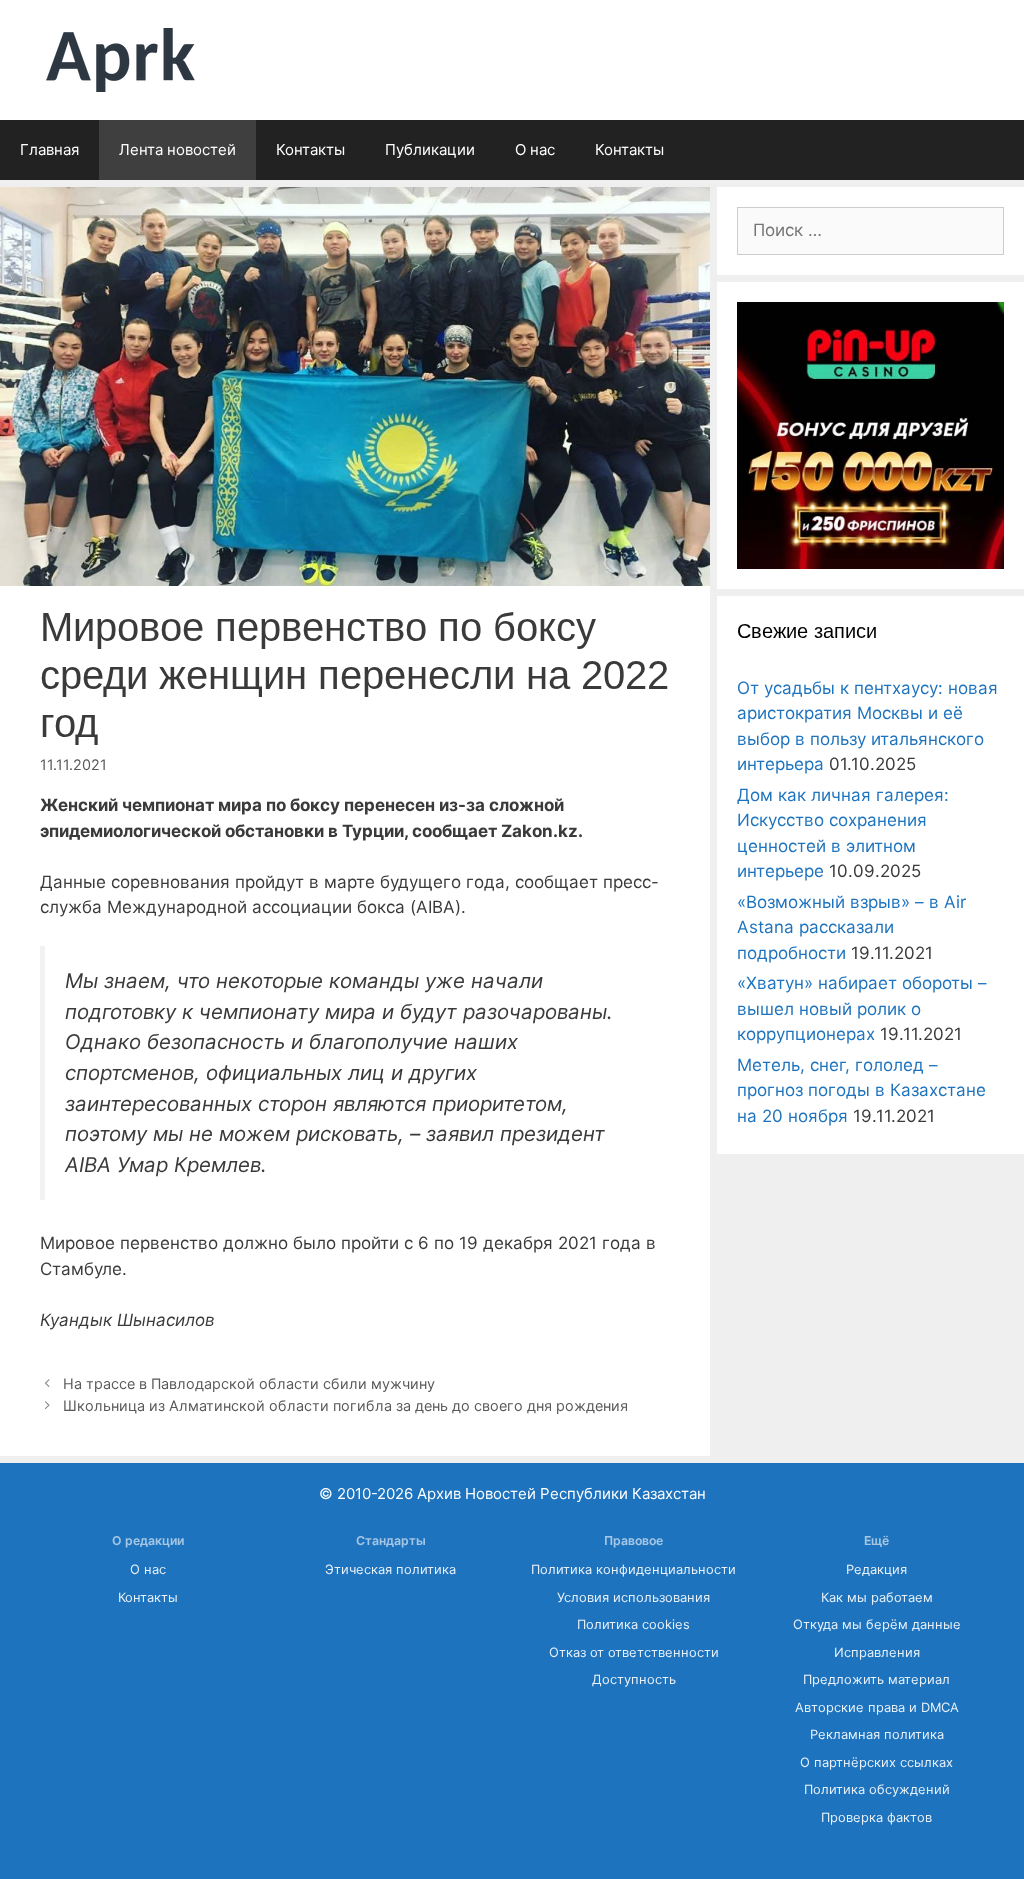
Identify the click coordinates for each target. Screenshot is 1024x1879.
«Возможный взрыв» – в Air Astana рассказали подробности (851, 927)
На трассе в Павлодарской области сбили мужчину (249, 1383)
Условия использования (633, 1597)
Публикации (430, 149)
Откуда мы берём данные (877, 1624)
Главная (49, 149)
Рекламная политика (877, 1734)
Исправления (877, 1652)
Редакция (876, 1569)
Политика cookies (633, 1624)
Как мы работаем (877, 1597)
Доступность (634, 1679)
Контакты (310, 149)
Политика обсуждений (877, 1789)
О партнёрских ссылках (876, 1762)
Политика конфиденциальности (633, 1569)
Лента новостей (177, 149)
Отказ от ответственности (634, 1652)
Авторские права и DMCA (877, 1707)
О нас (535, 149)
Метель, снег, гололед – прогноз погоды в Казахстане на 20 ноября (861, 1090)
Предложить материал (876, 1679)
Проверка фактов (876, 1817)
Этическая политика (390, 1569)
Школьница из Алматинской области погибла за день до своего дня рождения (345, 1405)
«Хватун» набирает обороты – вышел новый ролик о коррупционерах (862, 1008)
